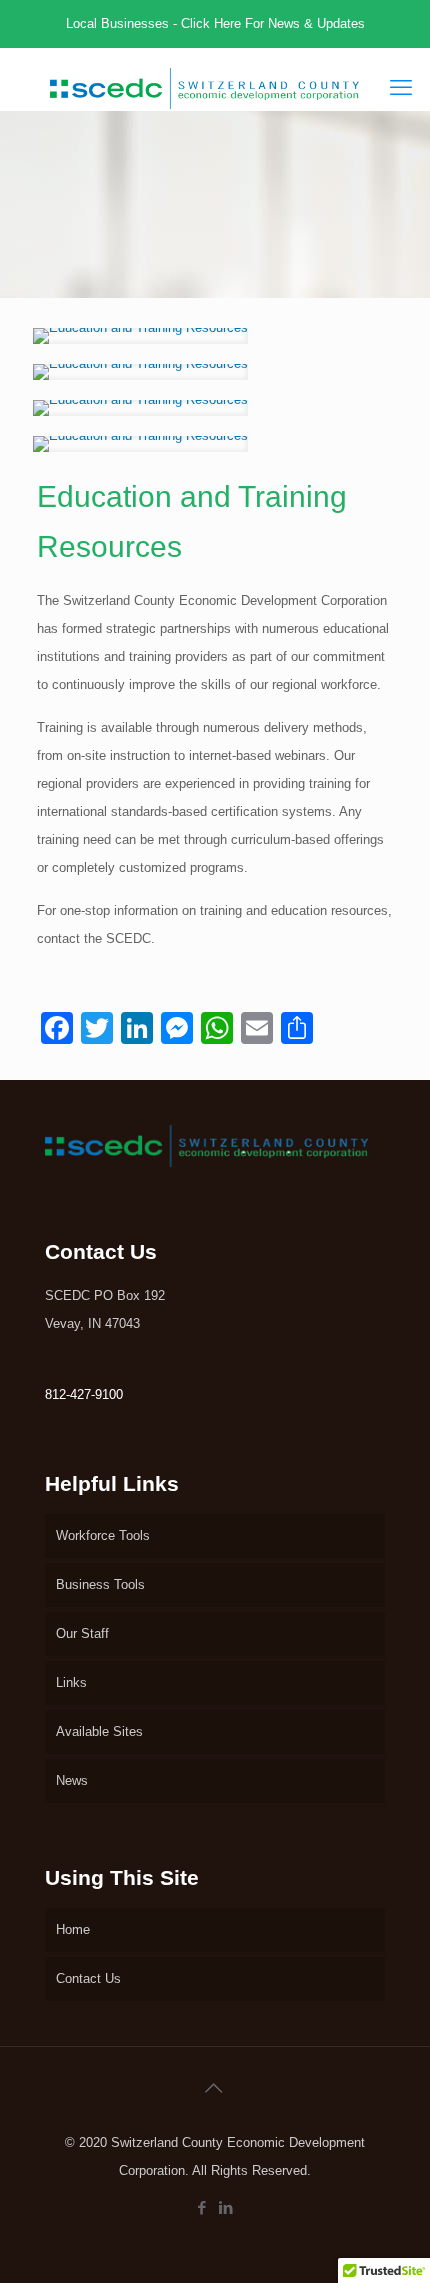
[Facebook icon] (203, 2207)
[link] (140, 336)
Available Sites (99, 1731)
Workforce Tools (103, 1535)
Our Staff (82, 1633)
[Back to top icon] (215, 2088)
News (72, 1780)
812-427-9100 (84, 1394)
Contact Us (88, 1978)
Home (73, 1929)
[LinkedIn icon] (227, 2207)
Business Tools (100, 1584)
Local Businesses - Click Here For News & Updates (215, 23)
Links (71, 1682)
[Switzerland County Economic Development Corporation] (204, 79)
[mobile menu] (403, 88)
